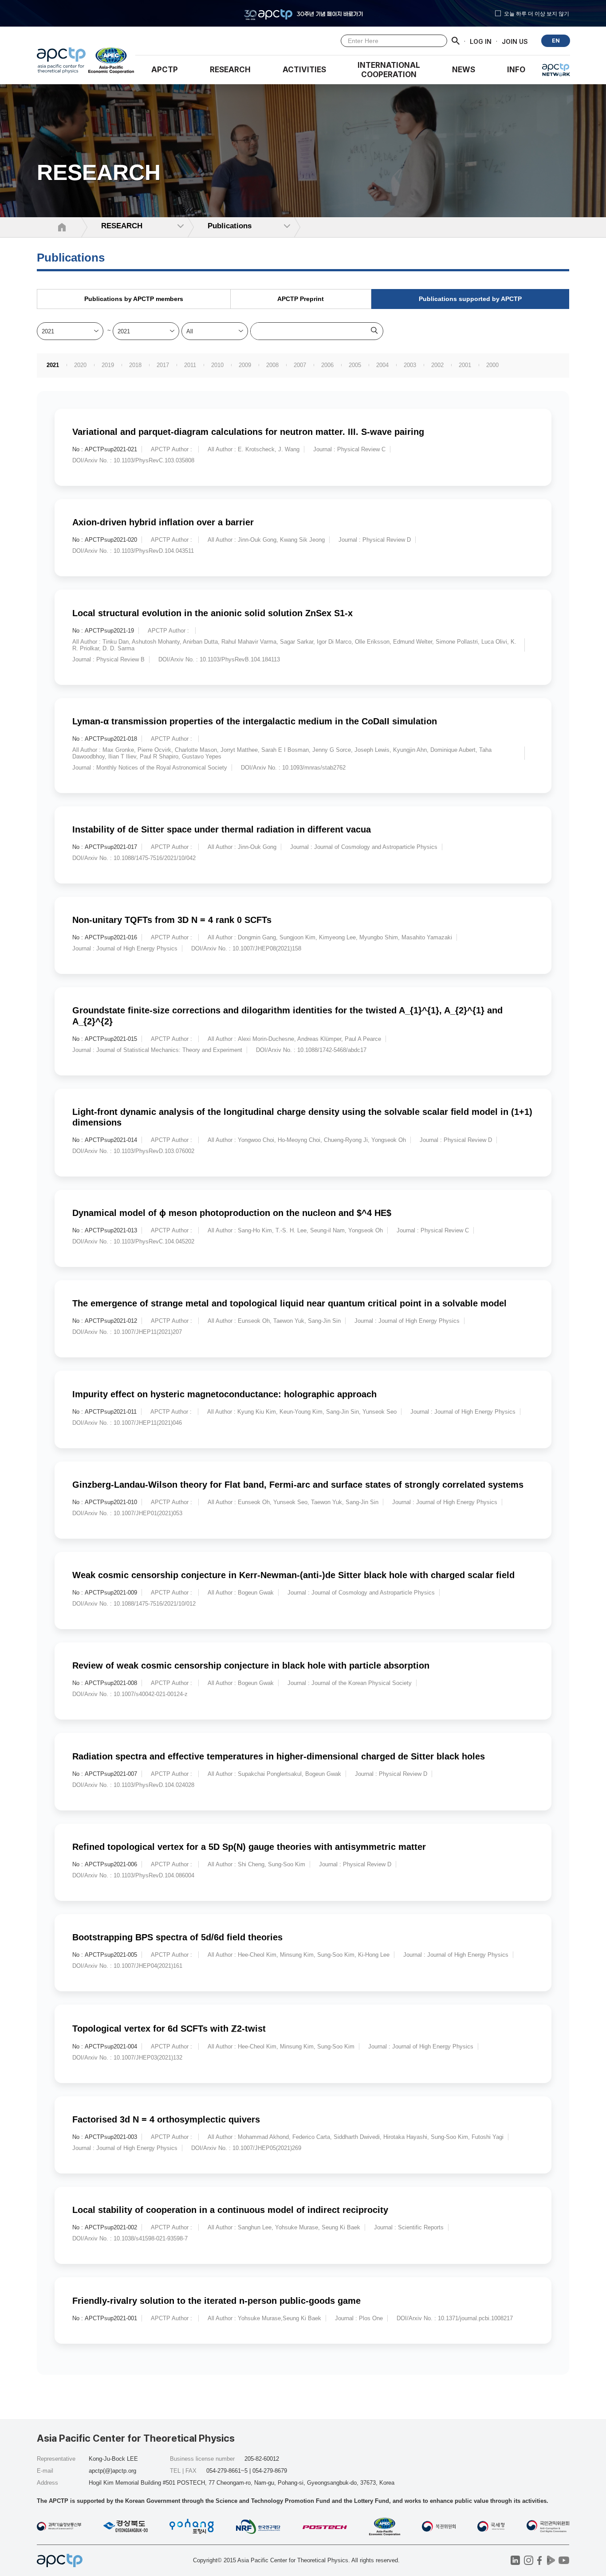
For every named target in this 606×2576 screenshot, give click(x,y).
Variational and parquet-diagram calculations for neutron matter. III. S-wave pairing (248, 432)
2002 (437, 365)
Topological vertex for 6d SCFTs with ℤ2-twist (169, 2029)
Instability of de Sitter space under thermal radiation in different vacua (222, 829)
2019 (108, 365)
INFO (516, 70)
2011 (190, 365)
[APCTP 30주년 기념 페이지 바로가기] (303, 13)
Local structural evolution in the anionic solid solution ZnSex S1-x (212, 613)
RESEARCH (230, 70)
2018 (135, 365)
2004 (382, 365)
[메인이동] (61, 63)
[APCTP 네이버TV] (551, 2560)
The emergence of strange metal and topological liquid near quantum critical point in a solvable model (289, 1303)
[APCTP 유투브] (564, 2560)
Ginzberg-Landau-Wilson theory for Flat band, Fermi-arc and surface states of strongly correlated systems (298, 1485)
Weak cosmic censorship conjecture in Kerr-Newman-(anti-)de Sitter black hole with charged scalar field (293, 1575)
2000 (492, 365)
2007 (300, 365)
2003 (410, 365)
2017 (163, 365)
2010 (217, 365)
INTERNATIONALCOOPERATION (389, 70)
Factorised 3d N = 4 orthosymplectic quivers (166, 2119)
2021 (53, 365)
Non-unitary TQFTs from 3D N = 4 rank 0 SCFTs (172, 920)
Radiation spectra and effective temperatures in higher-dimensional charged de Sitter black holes (279, 1756)
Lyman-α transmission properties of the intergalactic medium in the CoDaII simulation (255, 721)
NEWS (464, 70)
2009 (245, 365)
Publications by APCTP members (134, 299)
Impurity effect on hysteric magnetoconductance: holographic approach (224, 1394)
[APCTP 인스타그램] (529, 2560)
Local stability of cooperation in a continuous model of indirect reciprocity (230, 2210)
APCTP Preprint (301, 299)
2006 (327, 365)
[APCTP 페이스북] (540, 2560)
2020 (80, 365)
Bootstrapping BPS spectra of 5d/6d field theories (177, 1937)
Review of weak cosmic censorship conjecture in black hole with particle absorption (251, 1665)
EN (556, 41)
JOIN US (515, 41)
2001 (465, 365)
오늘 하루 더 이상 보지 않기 (537, 13)
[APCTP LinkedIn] (515, 2560)
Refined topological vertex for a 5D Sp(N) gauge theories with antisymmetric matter (249, 1847)
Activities (304, 70)
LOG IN (481, 41)
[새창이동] (112, 63)
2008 (272, 365)
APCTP (165, 70)
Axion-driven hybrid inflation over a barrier (163, 522)
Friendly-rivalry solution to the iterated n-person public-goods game (216, 2301)
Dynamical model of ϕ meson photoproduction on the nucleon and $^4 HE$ (232, 1213)
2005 (355, 365)
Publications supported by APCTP (470, 299)
